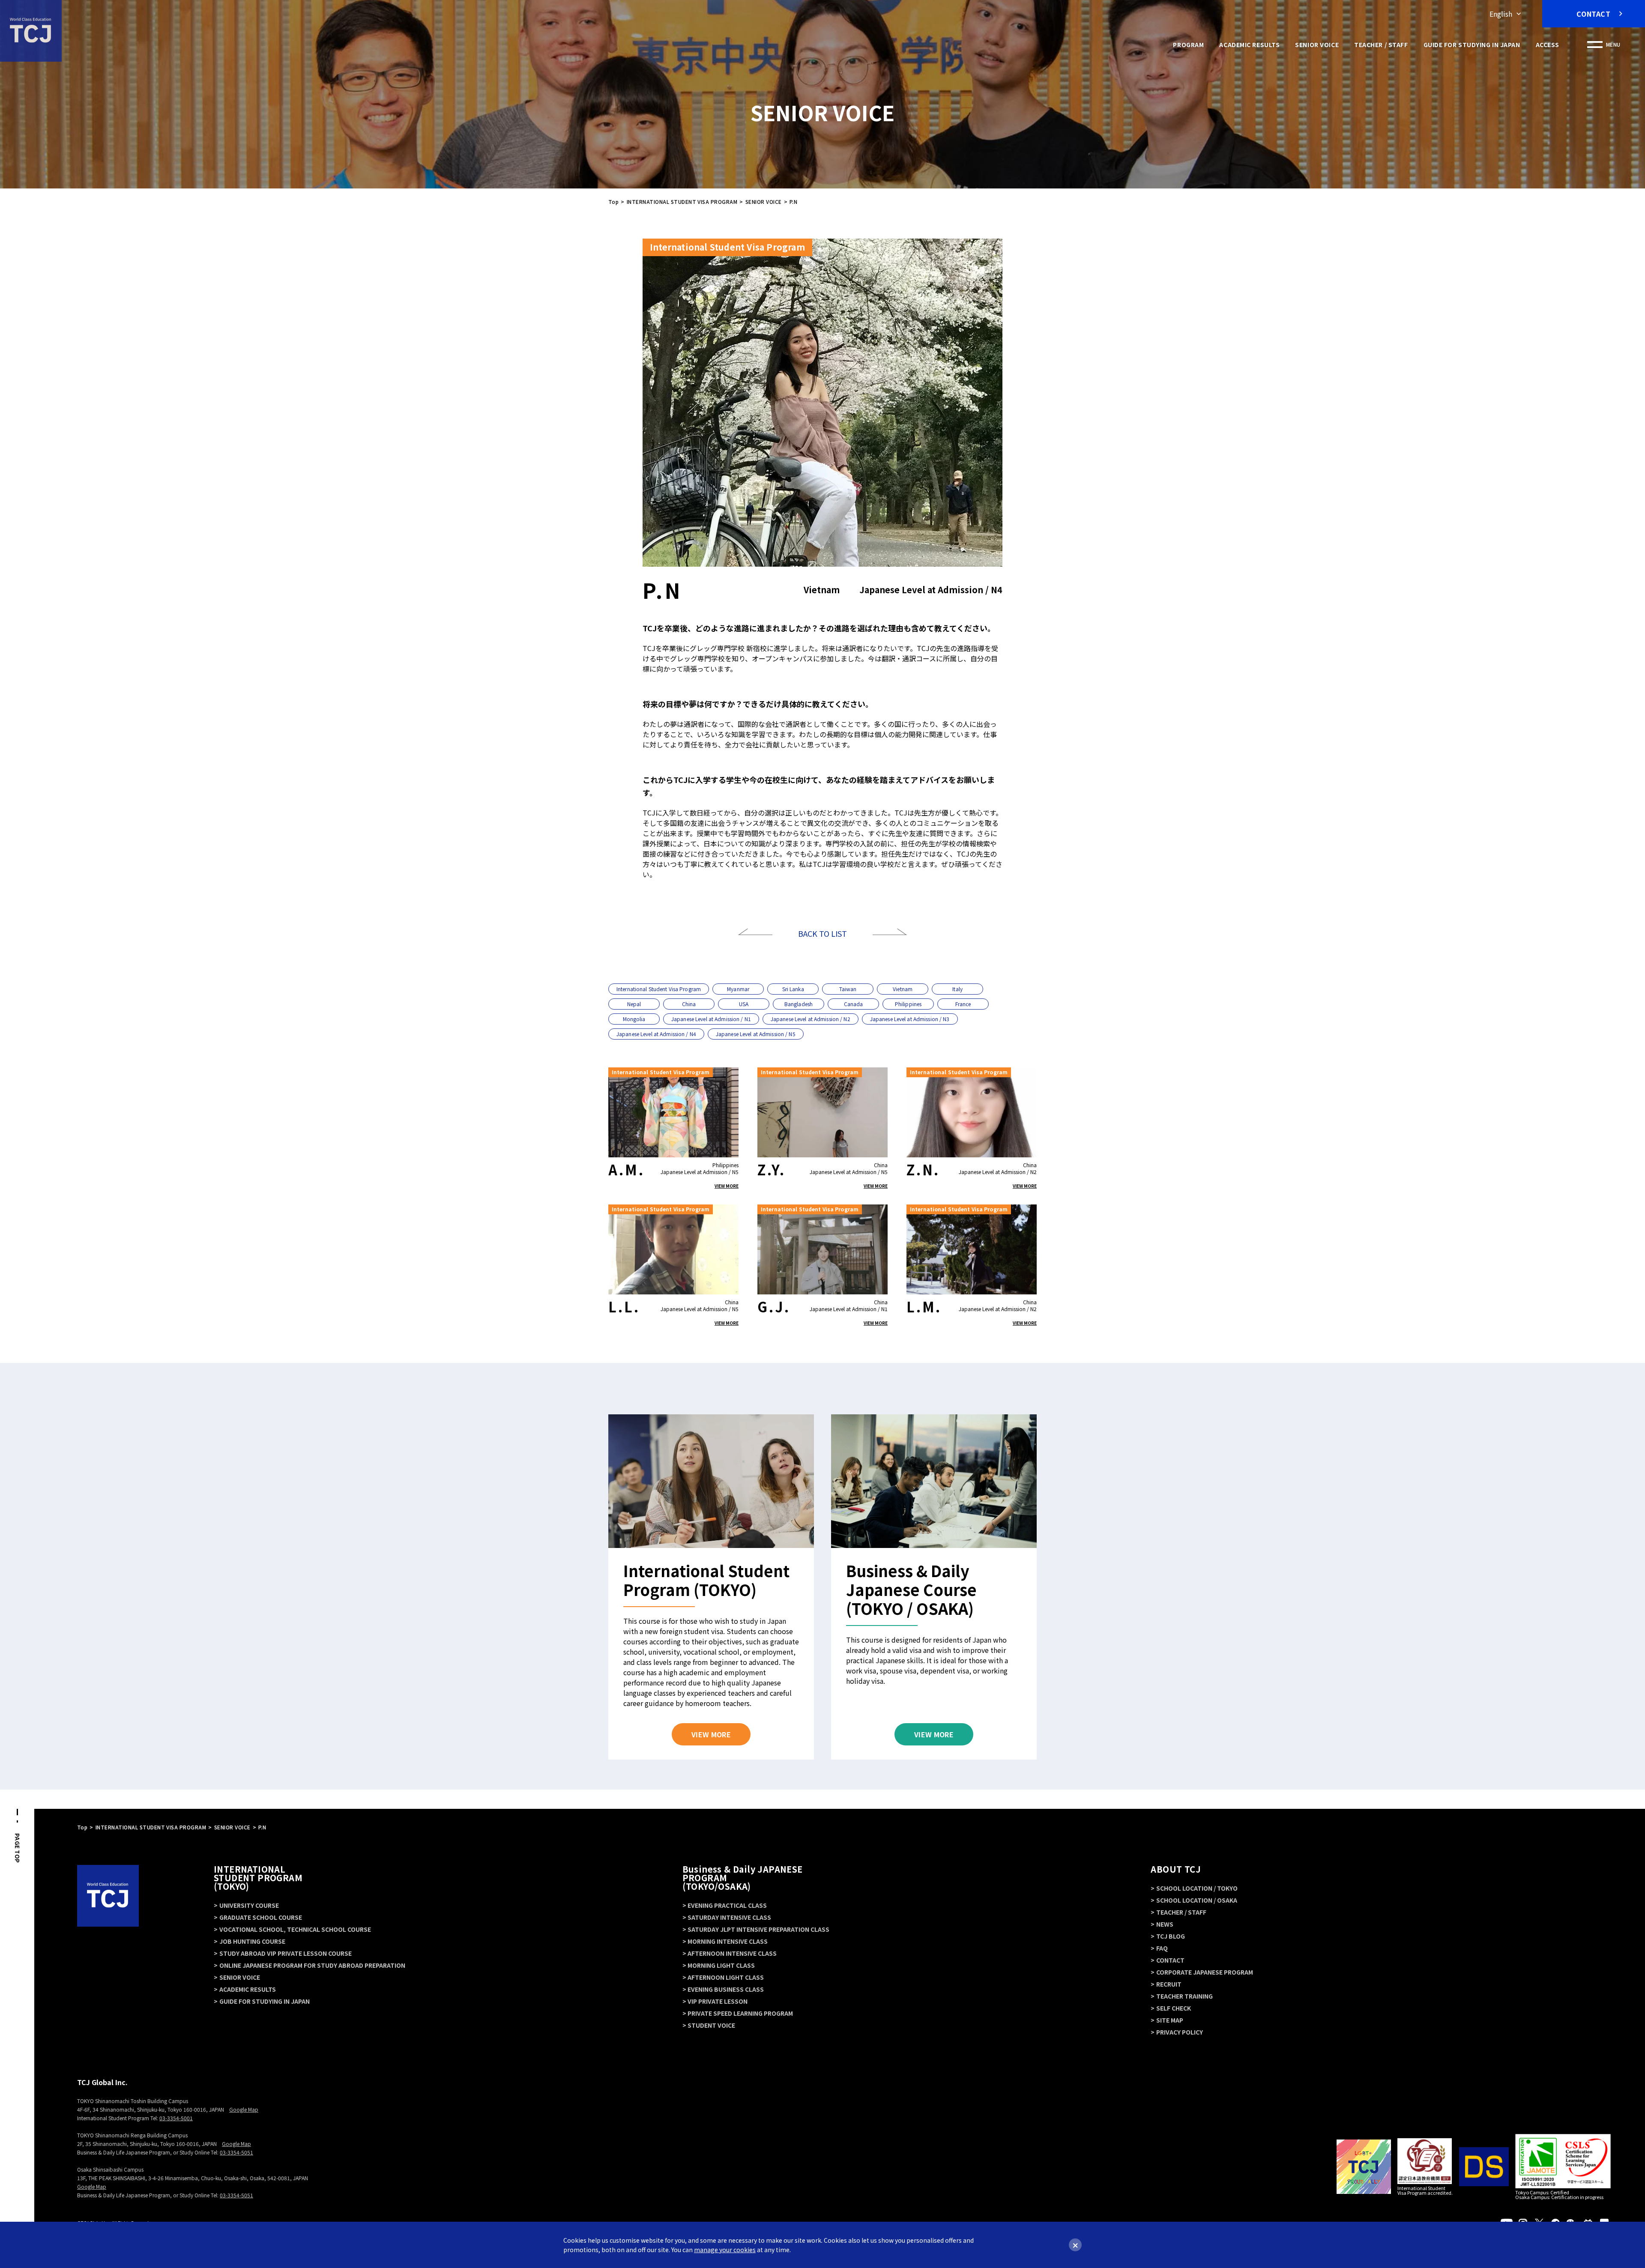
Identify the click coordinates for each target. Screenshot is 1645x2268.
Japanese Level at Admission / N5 (756, 1034)
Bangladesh (799, 1004)
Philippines (908, 1004)
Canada (854, 1004)
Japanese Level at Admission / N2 (811, 1019)
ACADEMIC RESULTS (1249, 45)
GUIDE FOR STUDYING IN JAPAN (1472, 45)
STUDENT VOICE (711, 2025)
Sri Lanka (793, 989)
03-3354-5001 (176, 2118)
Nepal (634, 1004)
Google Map (244, 2109)
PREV (755, 932)
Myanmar (738, 989)
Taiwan (848, 989)
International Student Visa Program (659, 989)
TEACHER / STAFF (1381, 45)
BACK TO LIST (822, 933)
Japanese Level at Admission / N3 (910, 1019)
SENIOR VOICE (1317, 45)
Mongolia (634, 1019)
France (963, 1004)
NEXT (890, 932)
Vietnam (903, 989)
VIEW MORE (727, 1186)
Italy (957, 989)
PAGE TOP (17, 1848)
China (689, 1004)
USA (744, 1004)
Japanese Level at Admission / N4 (656, 1034)
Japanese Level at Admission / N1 (711, 1019)
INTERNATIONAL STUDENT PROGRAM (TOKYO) (258, 1878)
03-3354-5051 (236, 2152)
